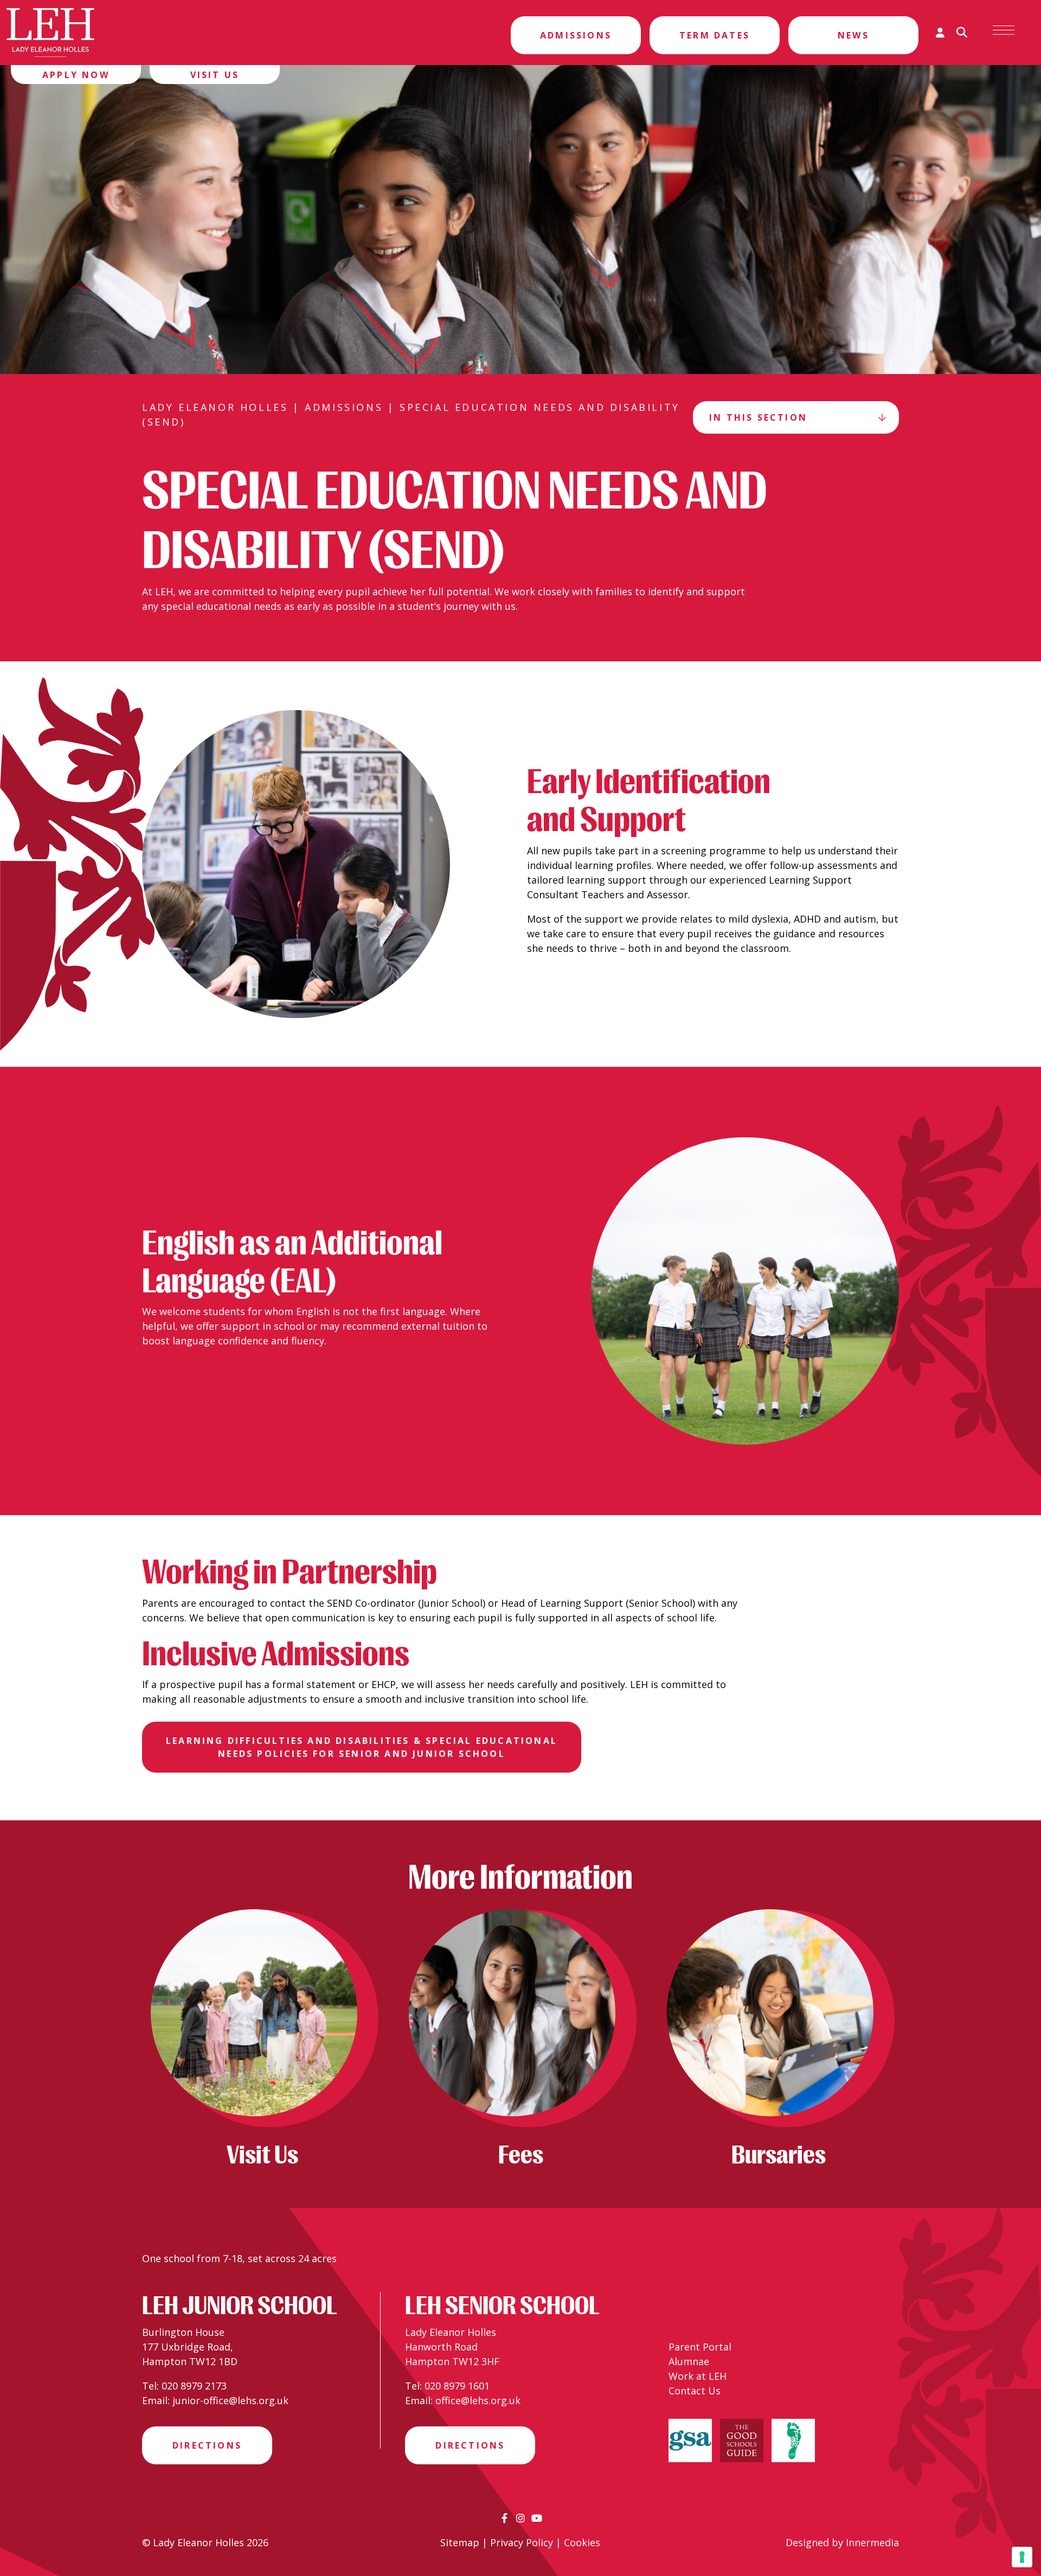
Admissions (576, 35)
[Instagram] (520, 2518)
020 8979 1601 (457, 2386)
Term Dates (715, 35)
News (853, 35)
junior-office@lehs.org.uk (230, 2400)
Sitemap (460, 2542)
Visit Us (215, 75)
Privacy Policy (522, 2542)
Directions (207, 2445)
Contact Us (695, 2391)
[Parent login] (940, 33)
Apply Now (76, 75)
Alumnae (689, 2361)
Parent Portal (700, 2347)
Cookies (582, 2542)
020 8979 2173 (194, 2386)
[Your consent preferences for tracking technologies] (1022, 2557)
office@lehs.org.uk (478, 2400)
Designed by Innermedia (842, 2542)
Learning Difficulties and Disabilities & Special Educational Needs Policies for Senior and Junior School (362, 1747)
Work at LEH (698, 2376)
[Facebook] (505, 2518)
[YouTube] (537, 2518)
